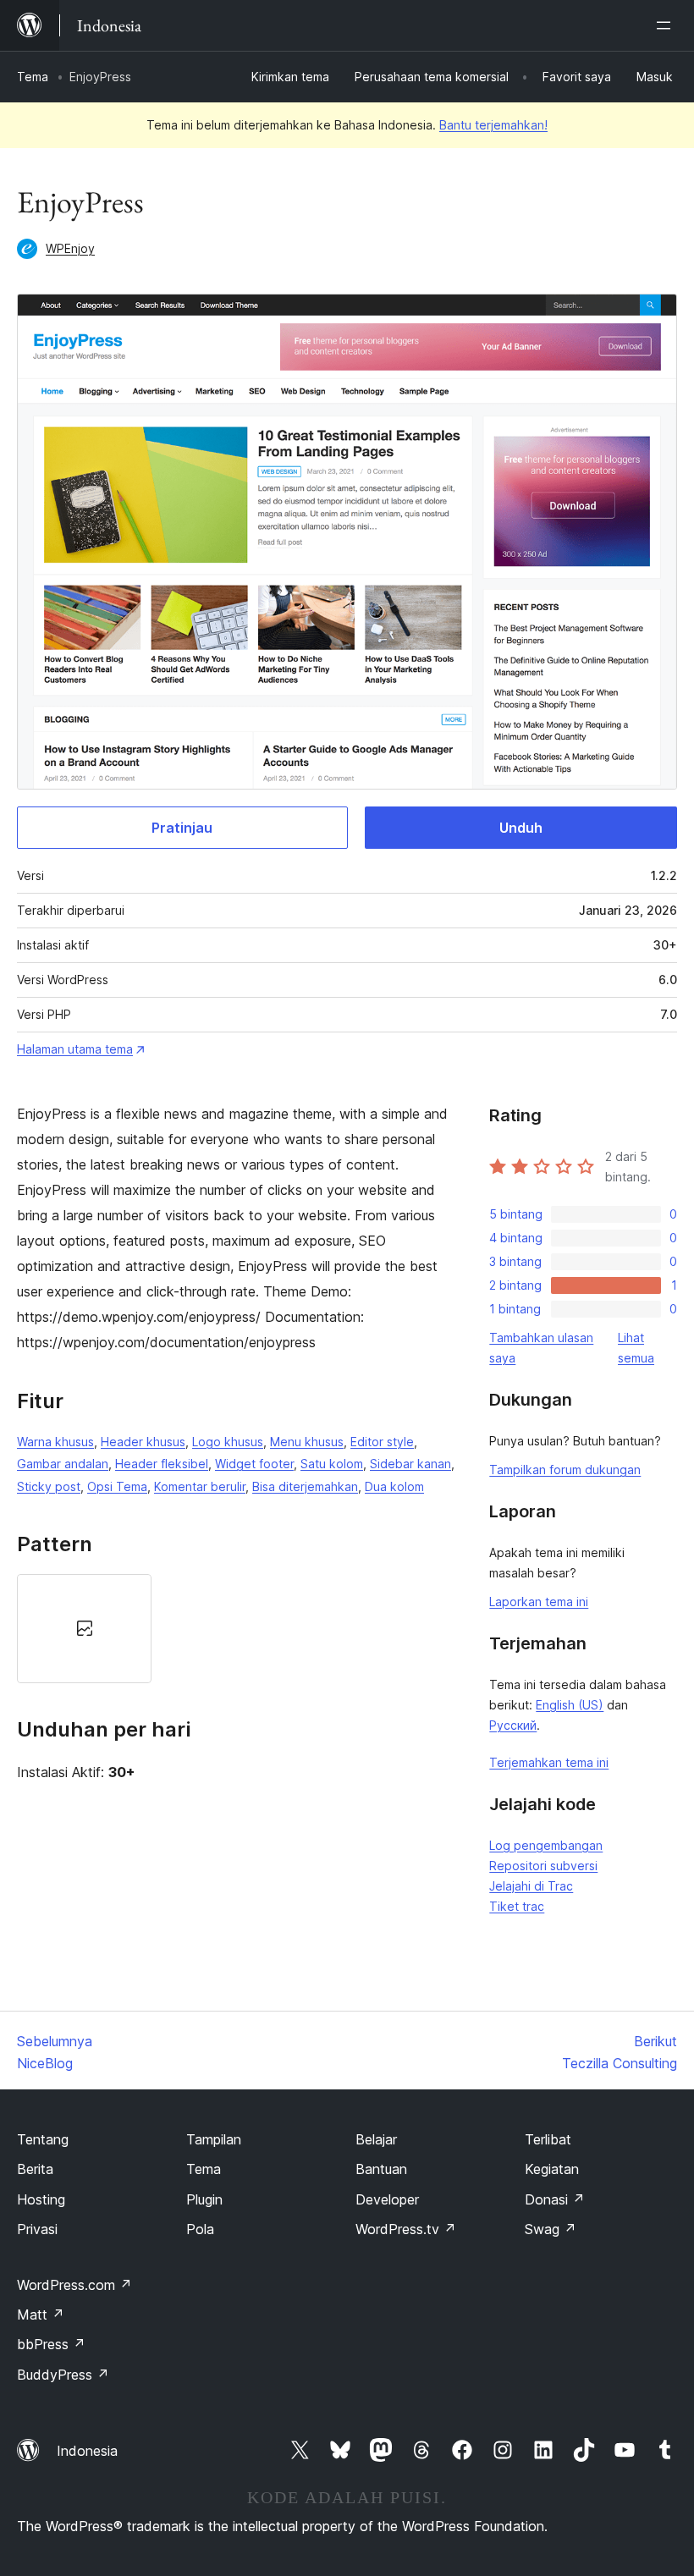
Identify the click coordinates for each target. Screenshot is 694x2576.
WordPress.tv (406, 2229)
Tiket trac (517, 1906)
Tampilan (214, 2139)
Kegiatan (552, 2169)
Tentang (43, 2139)
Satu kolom (332, 1464)
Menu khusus (307, 1442)
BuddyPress (63, 2375)
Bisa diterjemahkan (305, 1486)
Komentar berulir (200, 1486)
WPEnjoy (70, 248)
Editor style (382, 1442)
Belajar (376, 2139)
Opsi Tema (117, 1486)
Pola (200, 2229)
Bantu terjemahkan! (493, 125)
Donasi (555, 2199)
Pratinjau (182, 828)
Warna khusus (55, 1442)
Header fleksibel (162, 1464)
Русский (513, 1725)
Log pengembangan (546, 1845)
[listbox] (236, 1629)
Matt (41, 2315)
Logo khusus (228, 1442)
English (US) (570, 1705)
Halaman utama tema (75, 1049)
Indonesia (87, 2451)
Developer (387, 2199)
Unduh (521, 828)
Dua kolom (394, 1486)
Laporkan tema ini (539, 1602)
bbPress (51, 2344)
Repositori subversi (543, 1866)
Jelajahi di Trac (531, 1886)
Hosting (41, 2199)
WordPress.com (74, 2285)
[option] (84, 1629)
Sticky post (49, 1486)
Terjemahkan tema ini (549, 1762)
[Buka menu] (667, 25)
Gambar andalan (63, 1464)
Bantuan (381, 2169)
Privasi (37, 2229)
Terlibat (548, 2139)
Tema (33, 77)
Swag (551, 2229)
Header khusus (143, 1442)
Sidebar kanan (410, 1464)
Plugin (204, 2199)
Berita (35, 2169)
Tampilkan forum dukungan (565, 1470)
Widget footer (254, 1464)
